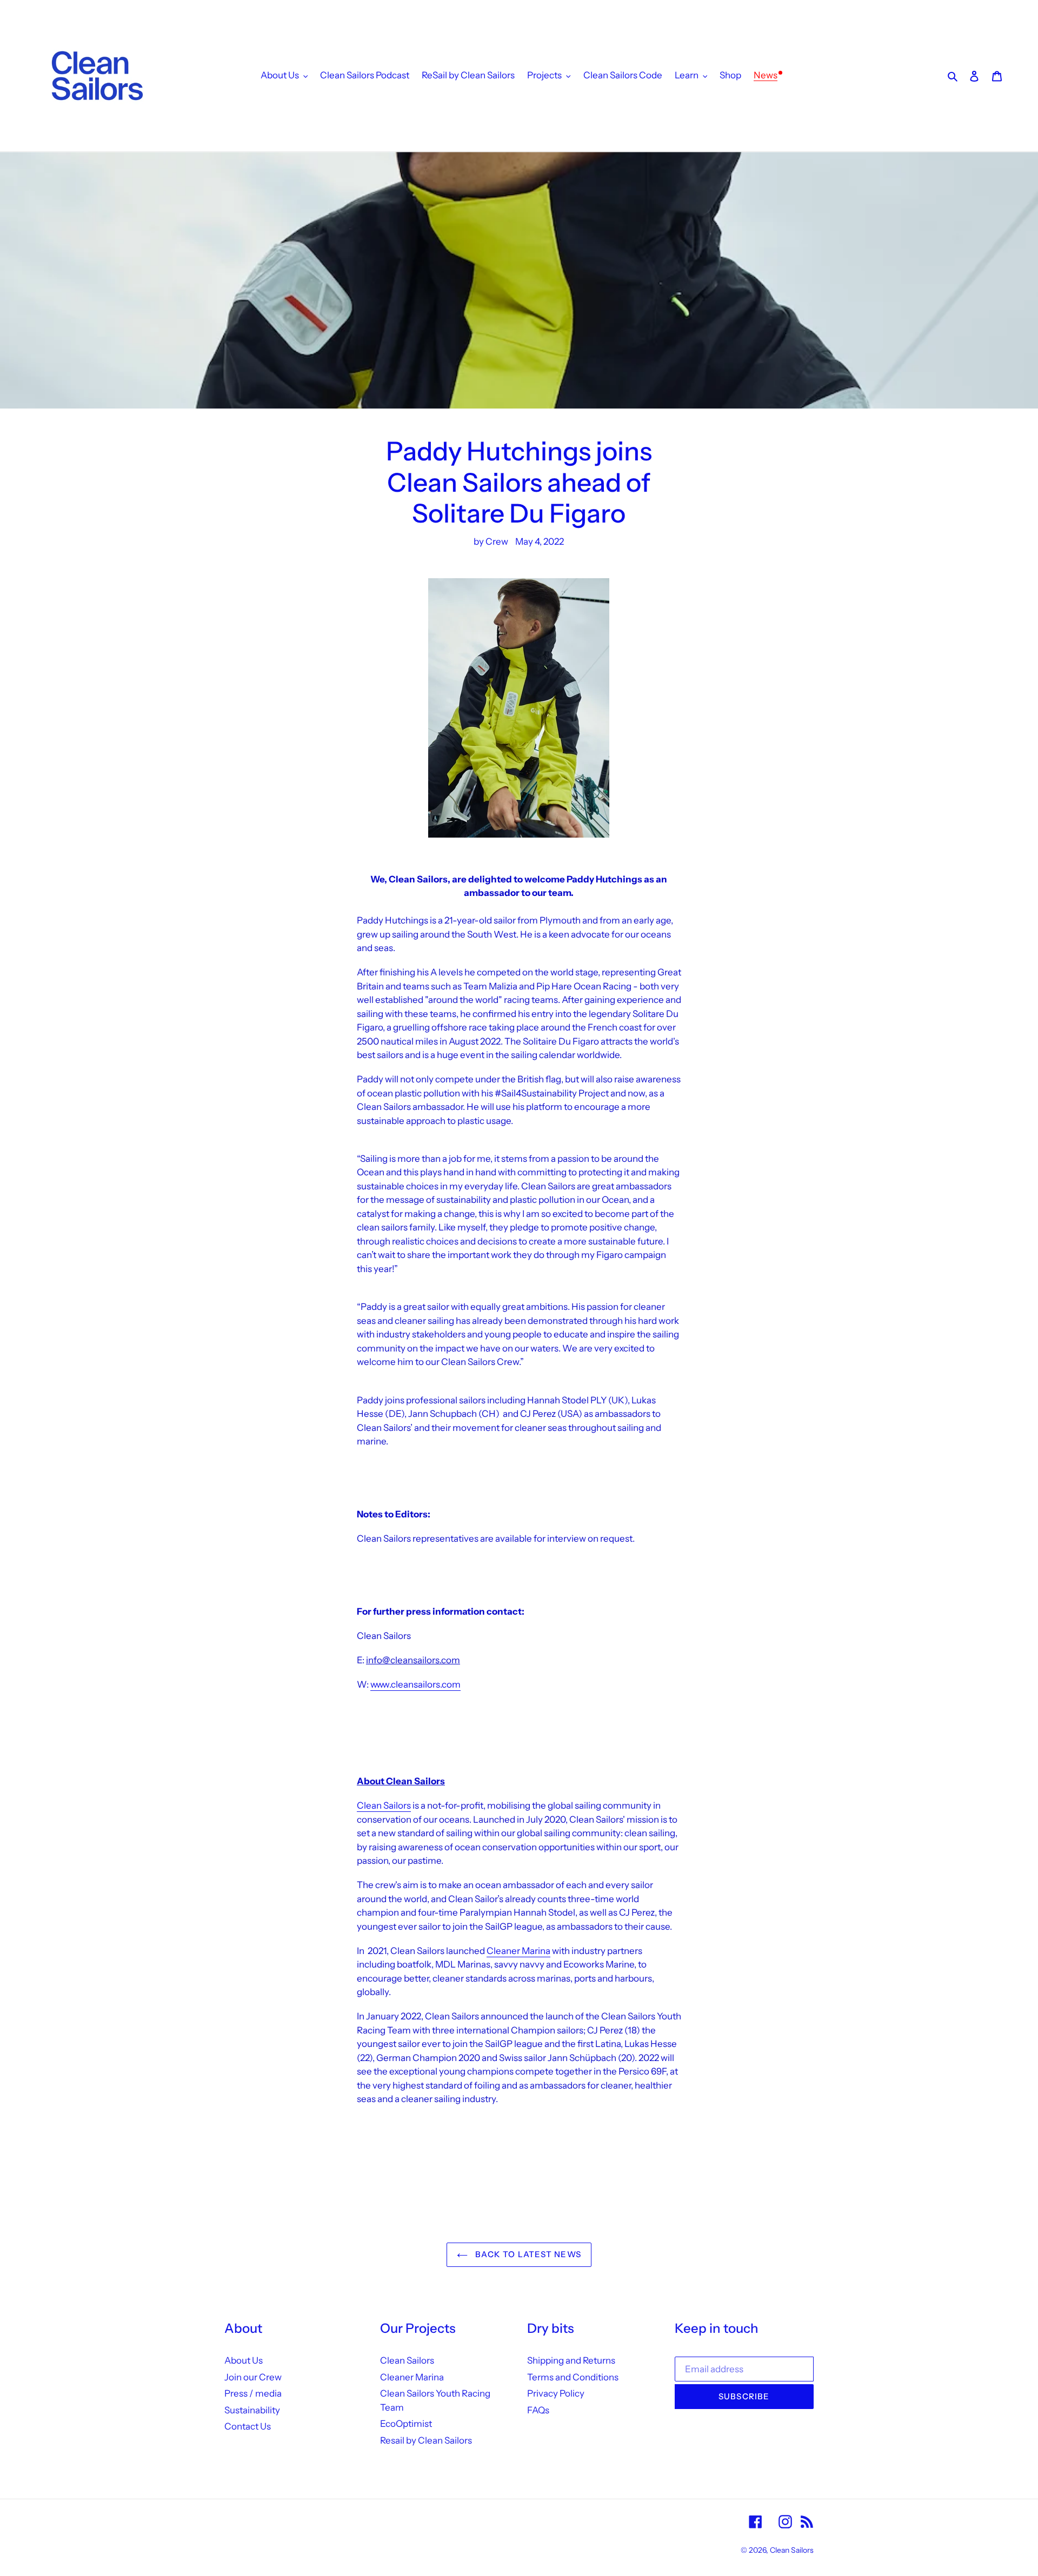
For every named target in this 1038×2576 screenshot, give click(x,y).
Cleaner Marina (518, 1951)
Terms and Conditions (573, 2377)
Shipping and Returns (571, 2360)
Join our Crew (253, 2377)
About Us (244, 2360)
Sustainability (252, 2410)
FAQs (538, 2410)
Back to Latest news (527, 2254)
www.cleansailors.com (415, 1684)
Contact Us (248, 2426)
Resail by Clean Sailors (426, 2440)
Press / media (253, 2393)
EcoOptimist (406, 2424)
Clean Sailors (384, 1805)
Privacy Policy (556, 2393)
